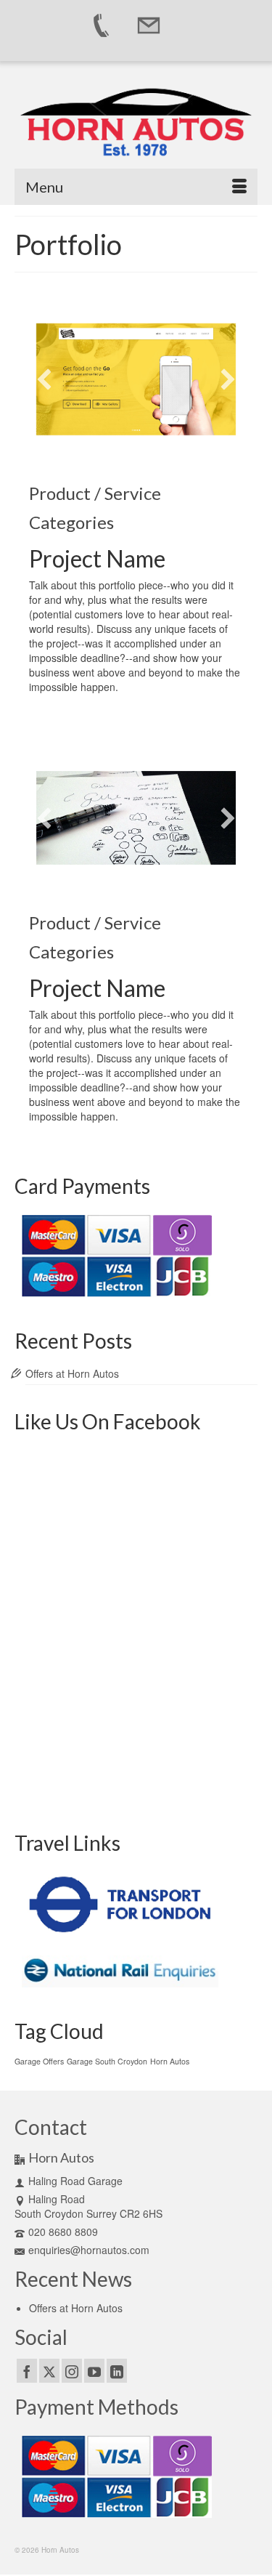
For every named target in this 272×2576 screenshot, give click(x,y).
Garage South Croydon (107, 2061)
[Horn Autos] (136, 124)
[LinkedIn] (117, 2370)
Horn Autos (170, 2061)
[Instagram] (72, 2370)
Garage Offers (39, 2061)
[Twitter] (49, 2370)
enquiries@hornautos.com (89, 2250)
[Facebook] (27, 2370)
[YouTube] (94, 2370)
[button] (44, 379)
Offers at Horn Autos (72, 1373)
